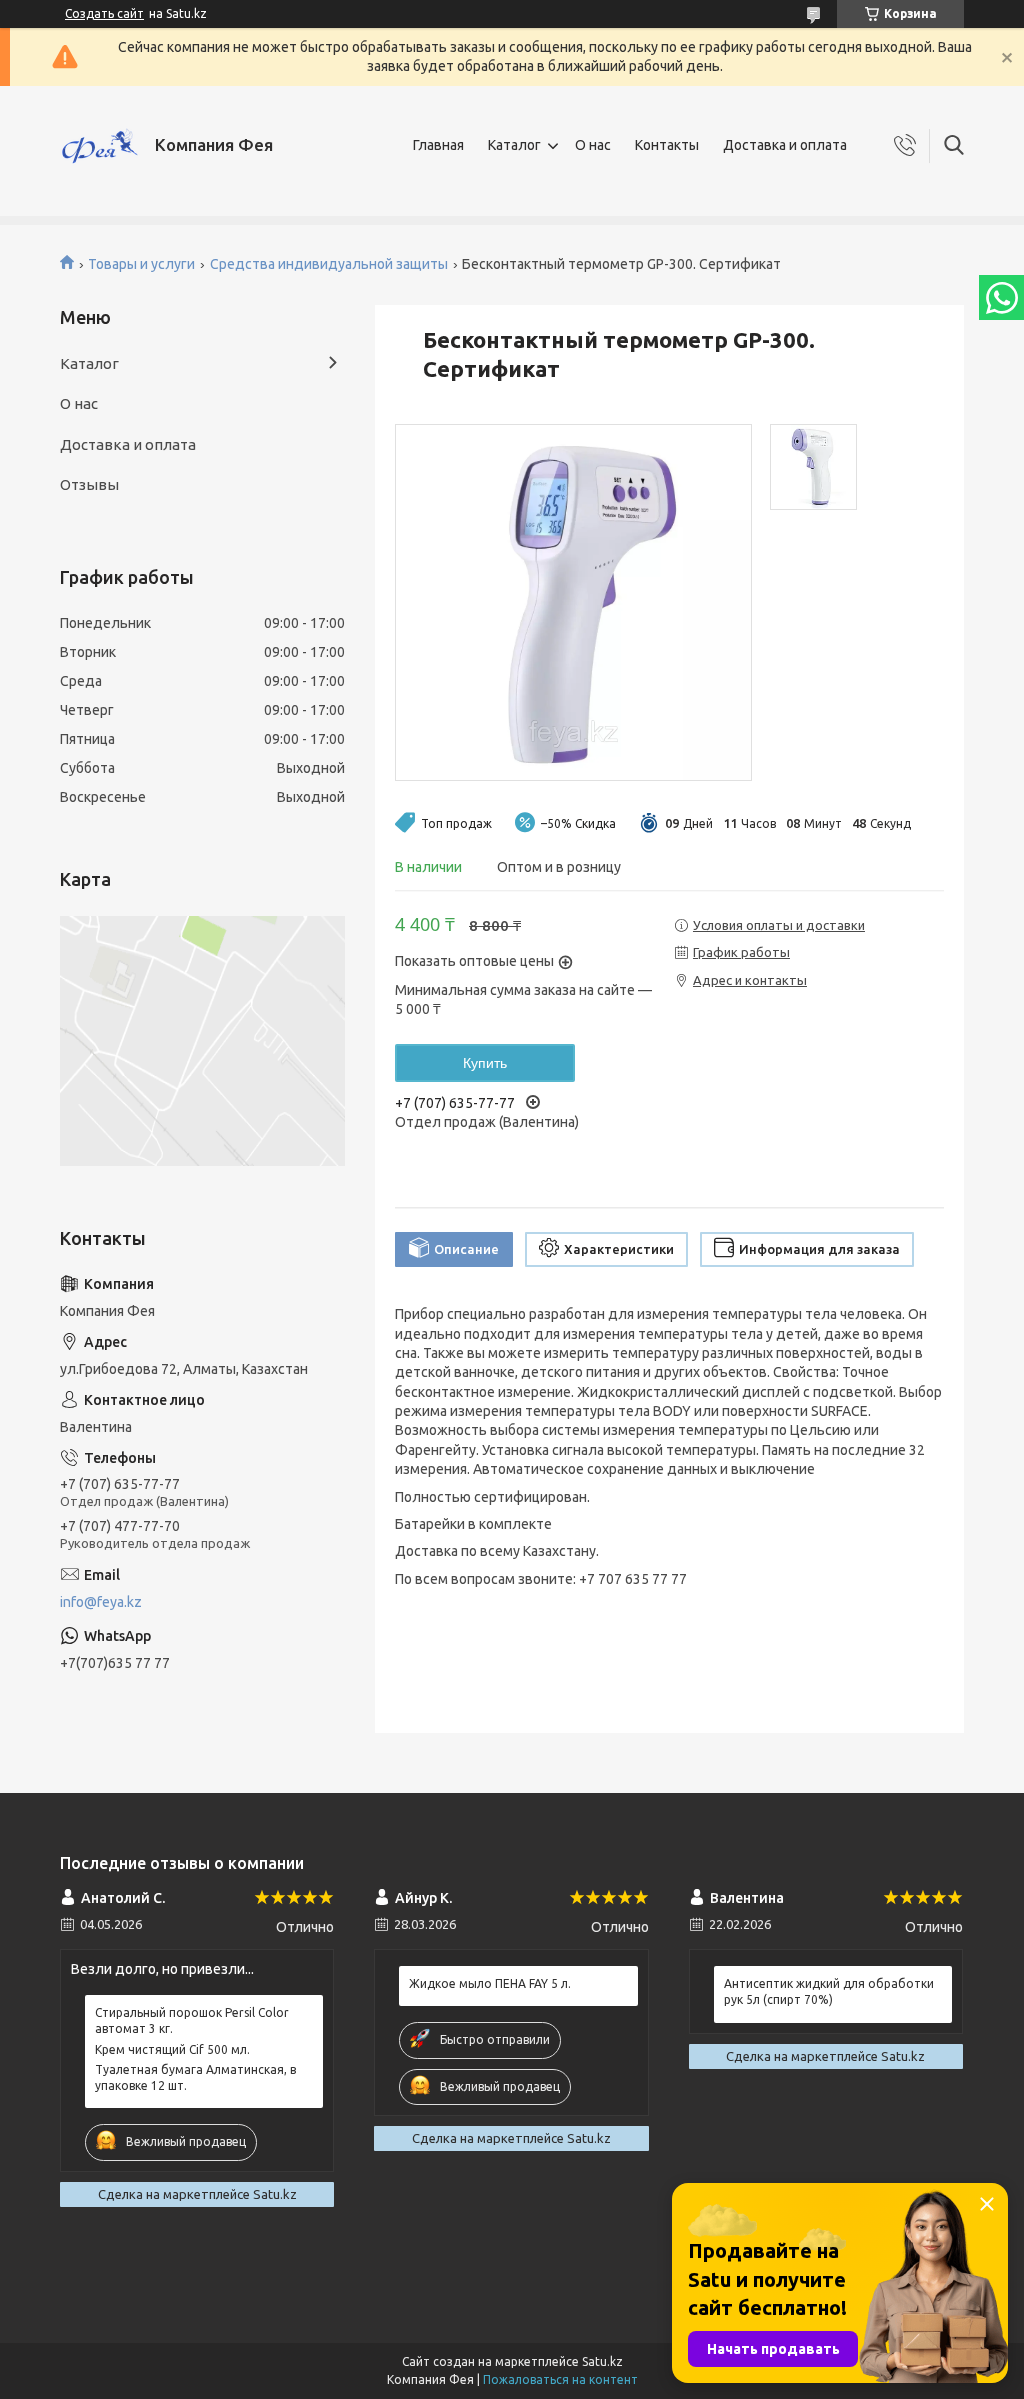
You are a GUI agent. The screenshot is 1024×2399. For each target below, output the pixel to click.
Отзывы (89, 484)
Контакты (667, 145)
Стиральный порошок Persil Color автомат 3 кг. (192, 2020)
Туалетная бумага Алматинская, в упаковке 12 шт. (195, 2077)
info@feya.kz (101, 1602)
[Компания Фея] (100, 146)
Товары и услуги (141, 264)
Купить (485, 1063)
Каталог (514, 145)
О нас (593, 145)
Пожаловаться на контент (560, 2379)
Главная (438, 145)
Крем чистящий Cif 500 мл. (172, 2049)
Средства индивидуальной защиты (329, 264)
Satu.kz (602, 2361)
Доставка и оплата (785, 145)
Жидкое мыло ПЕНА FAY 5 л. (490, 1983)
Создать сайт (104, 13)
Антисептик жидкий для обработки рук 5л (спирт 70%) (829, 1991)
